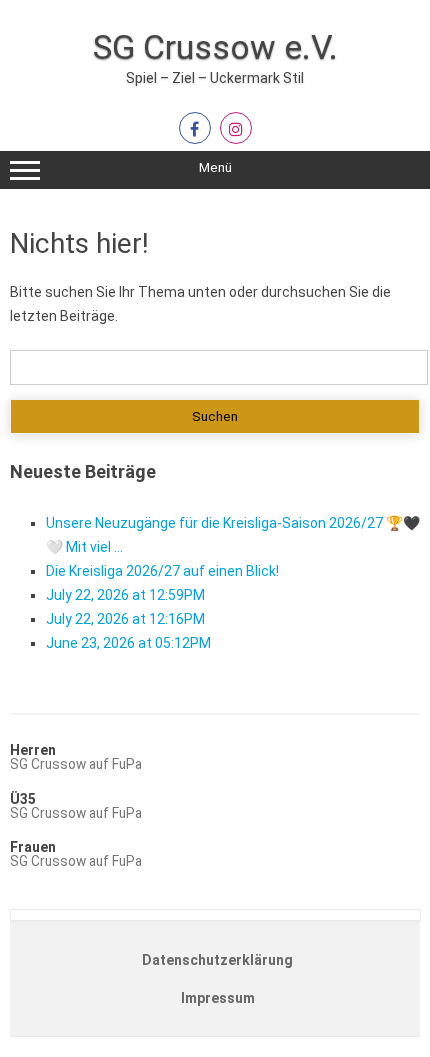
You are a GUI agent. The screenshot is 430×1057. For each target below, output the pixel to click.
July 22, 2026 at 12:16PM (125, 619)
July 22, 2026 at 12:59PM (125, 595)
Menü (215, 167)
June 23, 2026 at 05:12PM (128, 643)
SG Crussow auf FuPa (76, 764)
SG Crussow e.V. (215, 47)
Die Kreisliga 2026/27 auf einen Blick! (162, 571)
